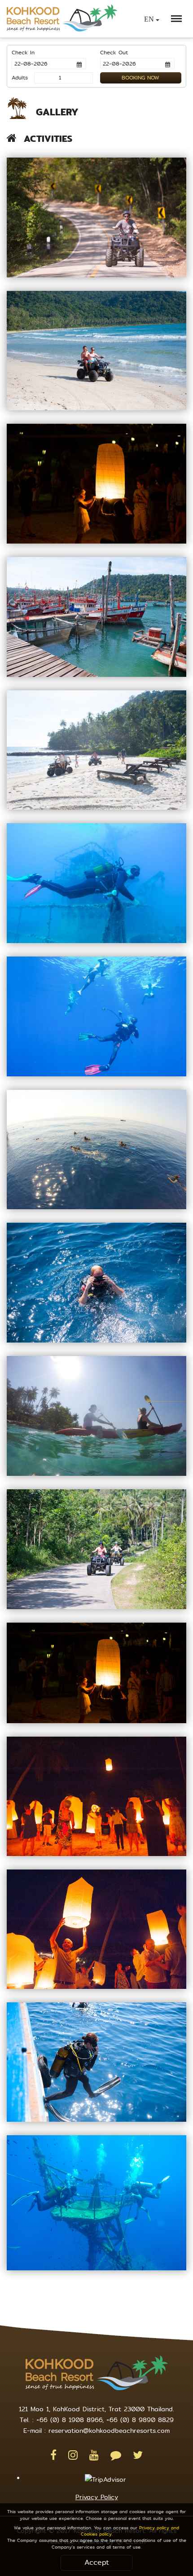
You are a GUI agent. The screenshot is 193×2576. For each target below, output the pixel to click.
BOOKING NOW (140, 78)
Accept (97, 2562)
